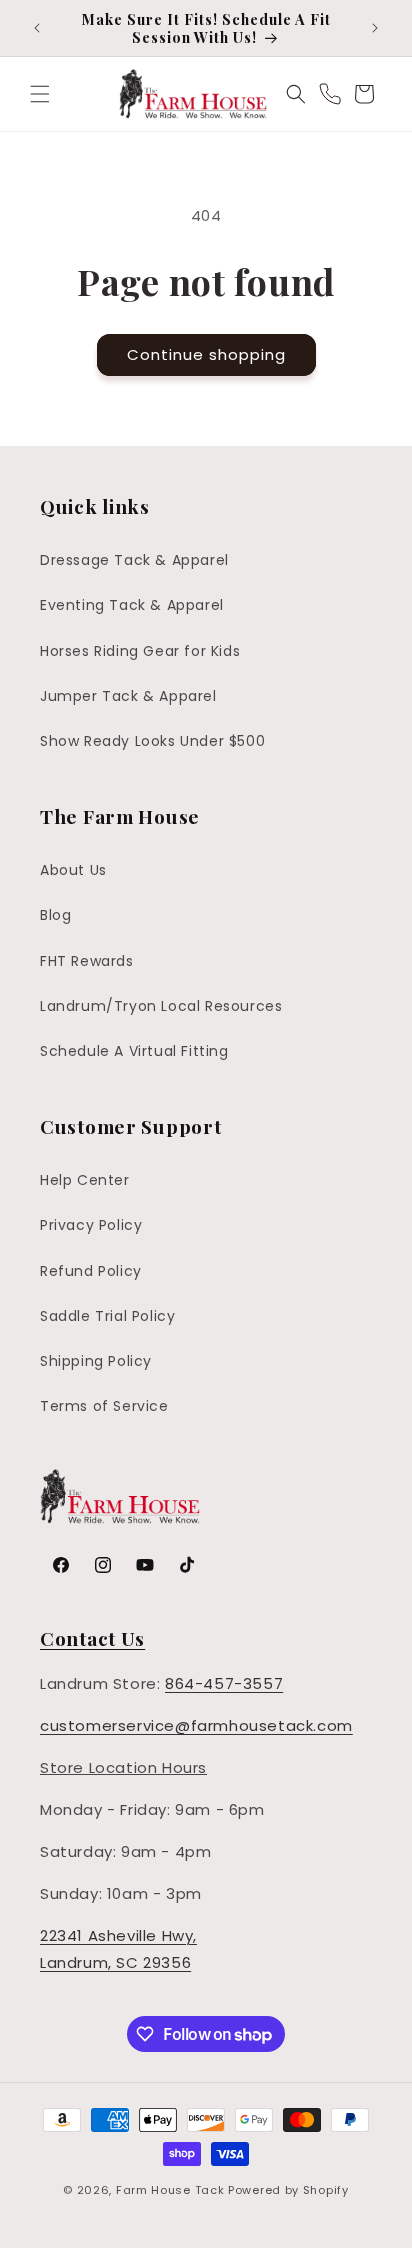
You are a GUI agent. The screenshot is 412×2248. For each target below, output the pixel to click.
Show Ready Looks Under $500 (152, 741)
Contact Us (92, 1638)
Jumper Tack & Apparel (128, 696)
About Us (73, 870)
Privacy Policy (91, 1225)
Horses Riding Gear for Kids (140, 651)
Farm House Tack (170, 2190)
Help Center (85, 1180)
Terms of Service (104, 1406)
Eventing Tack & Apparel (132, 605)
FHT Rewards (87, 961)
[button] (40, 94)
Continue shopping (206, 354)
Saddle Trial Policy (107, 1316)
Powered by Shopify (288, 2190)
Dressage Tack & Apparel (134, 560)
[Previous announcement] (37, 28)
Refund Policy (91, 1271)
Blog (55, 915)
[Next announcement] (375, 28)
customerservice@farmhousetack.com (196, 1725)
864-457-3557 (224, 1683)
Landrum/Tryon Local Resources (161, 1006)
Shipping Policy (96, 1361)
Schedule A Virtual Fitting (134, 1051)
